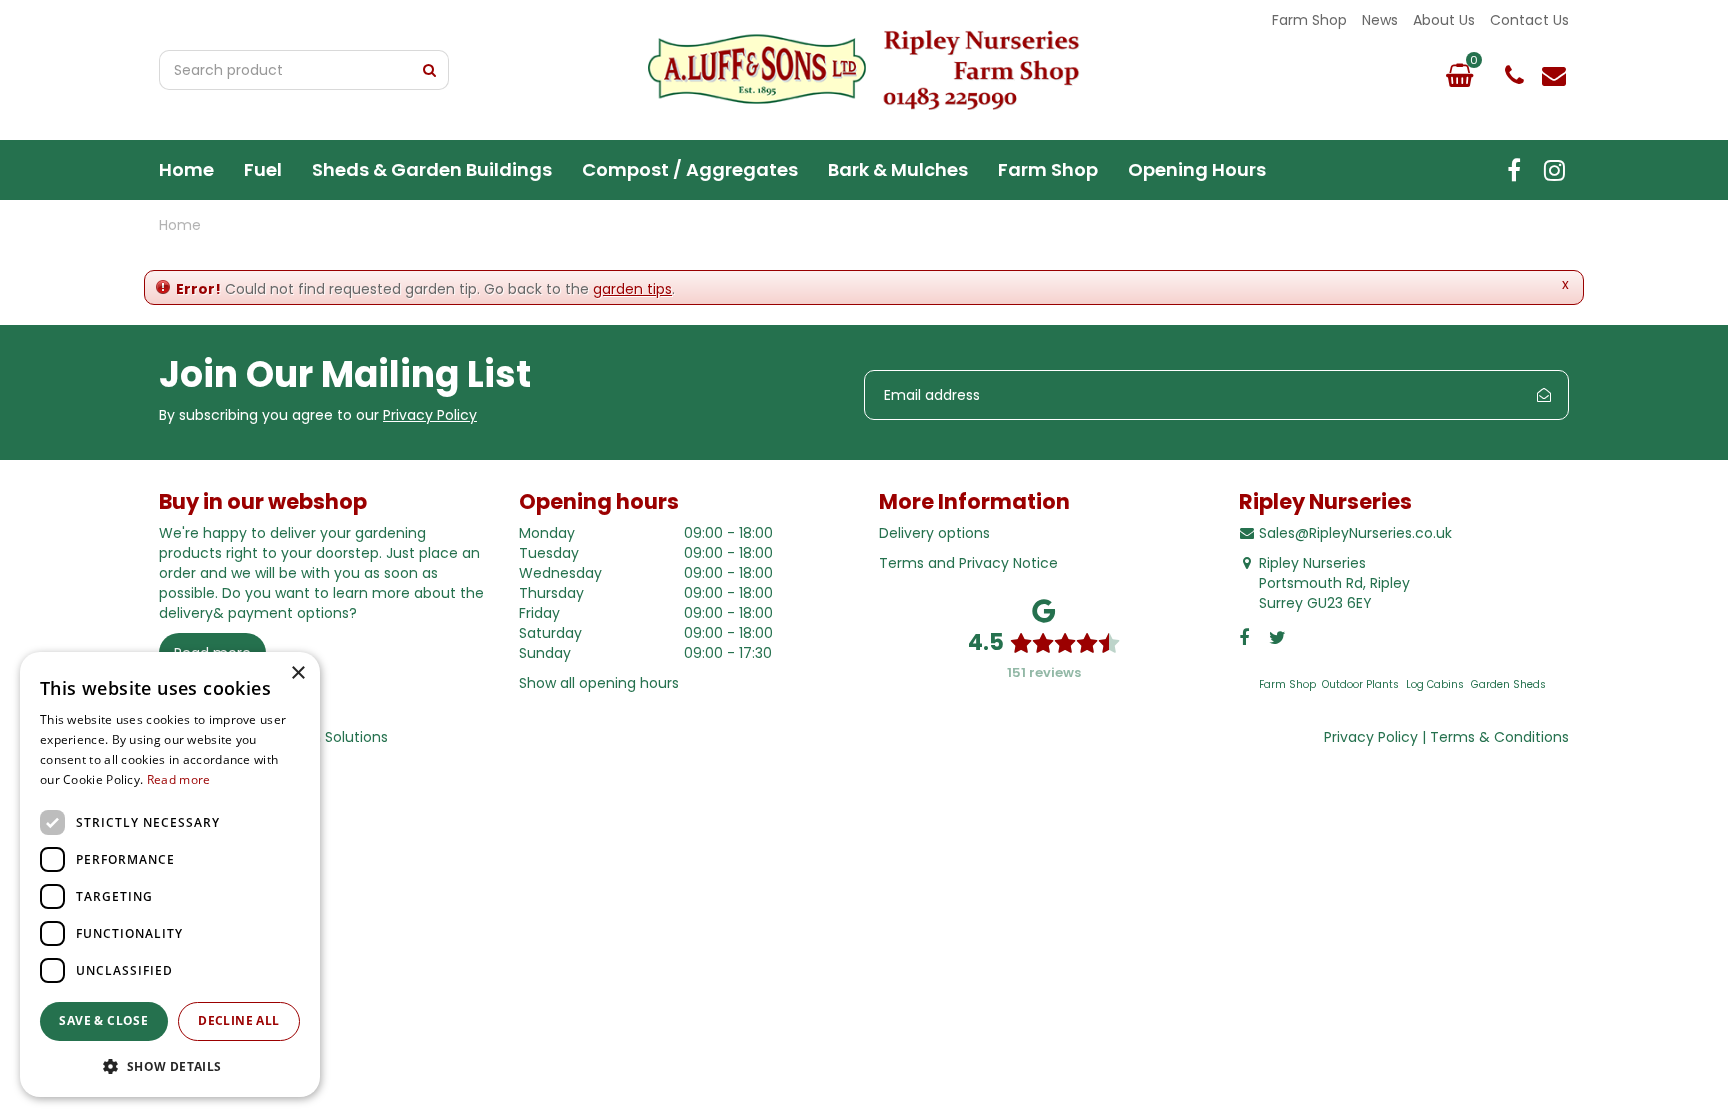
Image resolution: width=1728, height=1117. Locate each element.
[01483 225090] (1514, 75)
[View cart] (1459, 75)
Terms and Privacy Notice (968, 563)
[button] (170, 1065)
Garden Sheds (1508, 684)
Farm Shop (1287, 684)
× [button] (297, 673)
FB (1514, 170)
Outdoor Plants (1360, 684)
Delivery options (934, 533)
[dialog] (170, 874)
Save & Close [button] (103, 1020)
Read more (179, 779)
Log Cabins (1435, 684)
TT (1554, 170)
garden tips (632, 289)
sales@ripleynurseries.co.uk (1554, 75)
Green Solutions (333, 737)
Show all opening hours (599, 683)
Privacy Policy (430, 415)
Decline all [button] (238, 1020)
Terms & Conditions (1499, 737)
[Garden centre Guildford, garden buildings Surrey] (864, 70)
